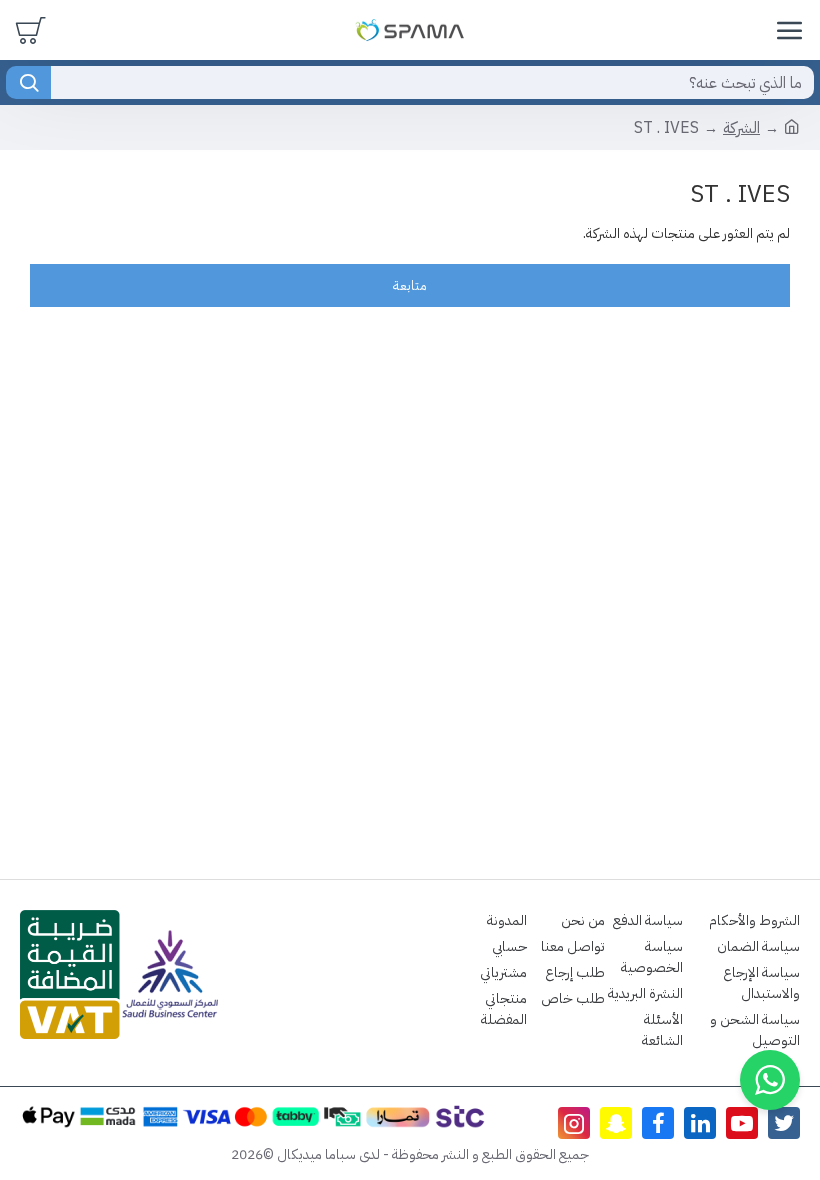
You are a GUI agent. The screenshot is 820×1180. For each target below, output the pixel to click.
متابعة (410, 285)
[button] (770, 1080)
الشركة (741, 128)
